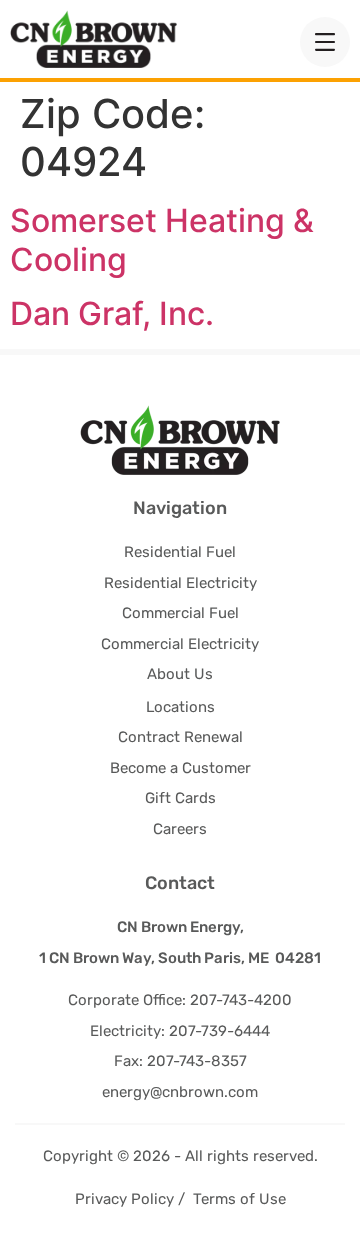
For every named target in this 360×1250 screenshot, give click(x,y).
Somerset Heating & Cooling (162, 239)
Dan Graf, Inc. (112, 313)
